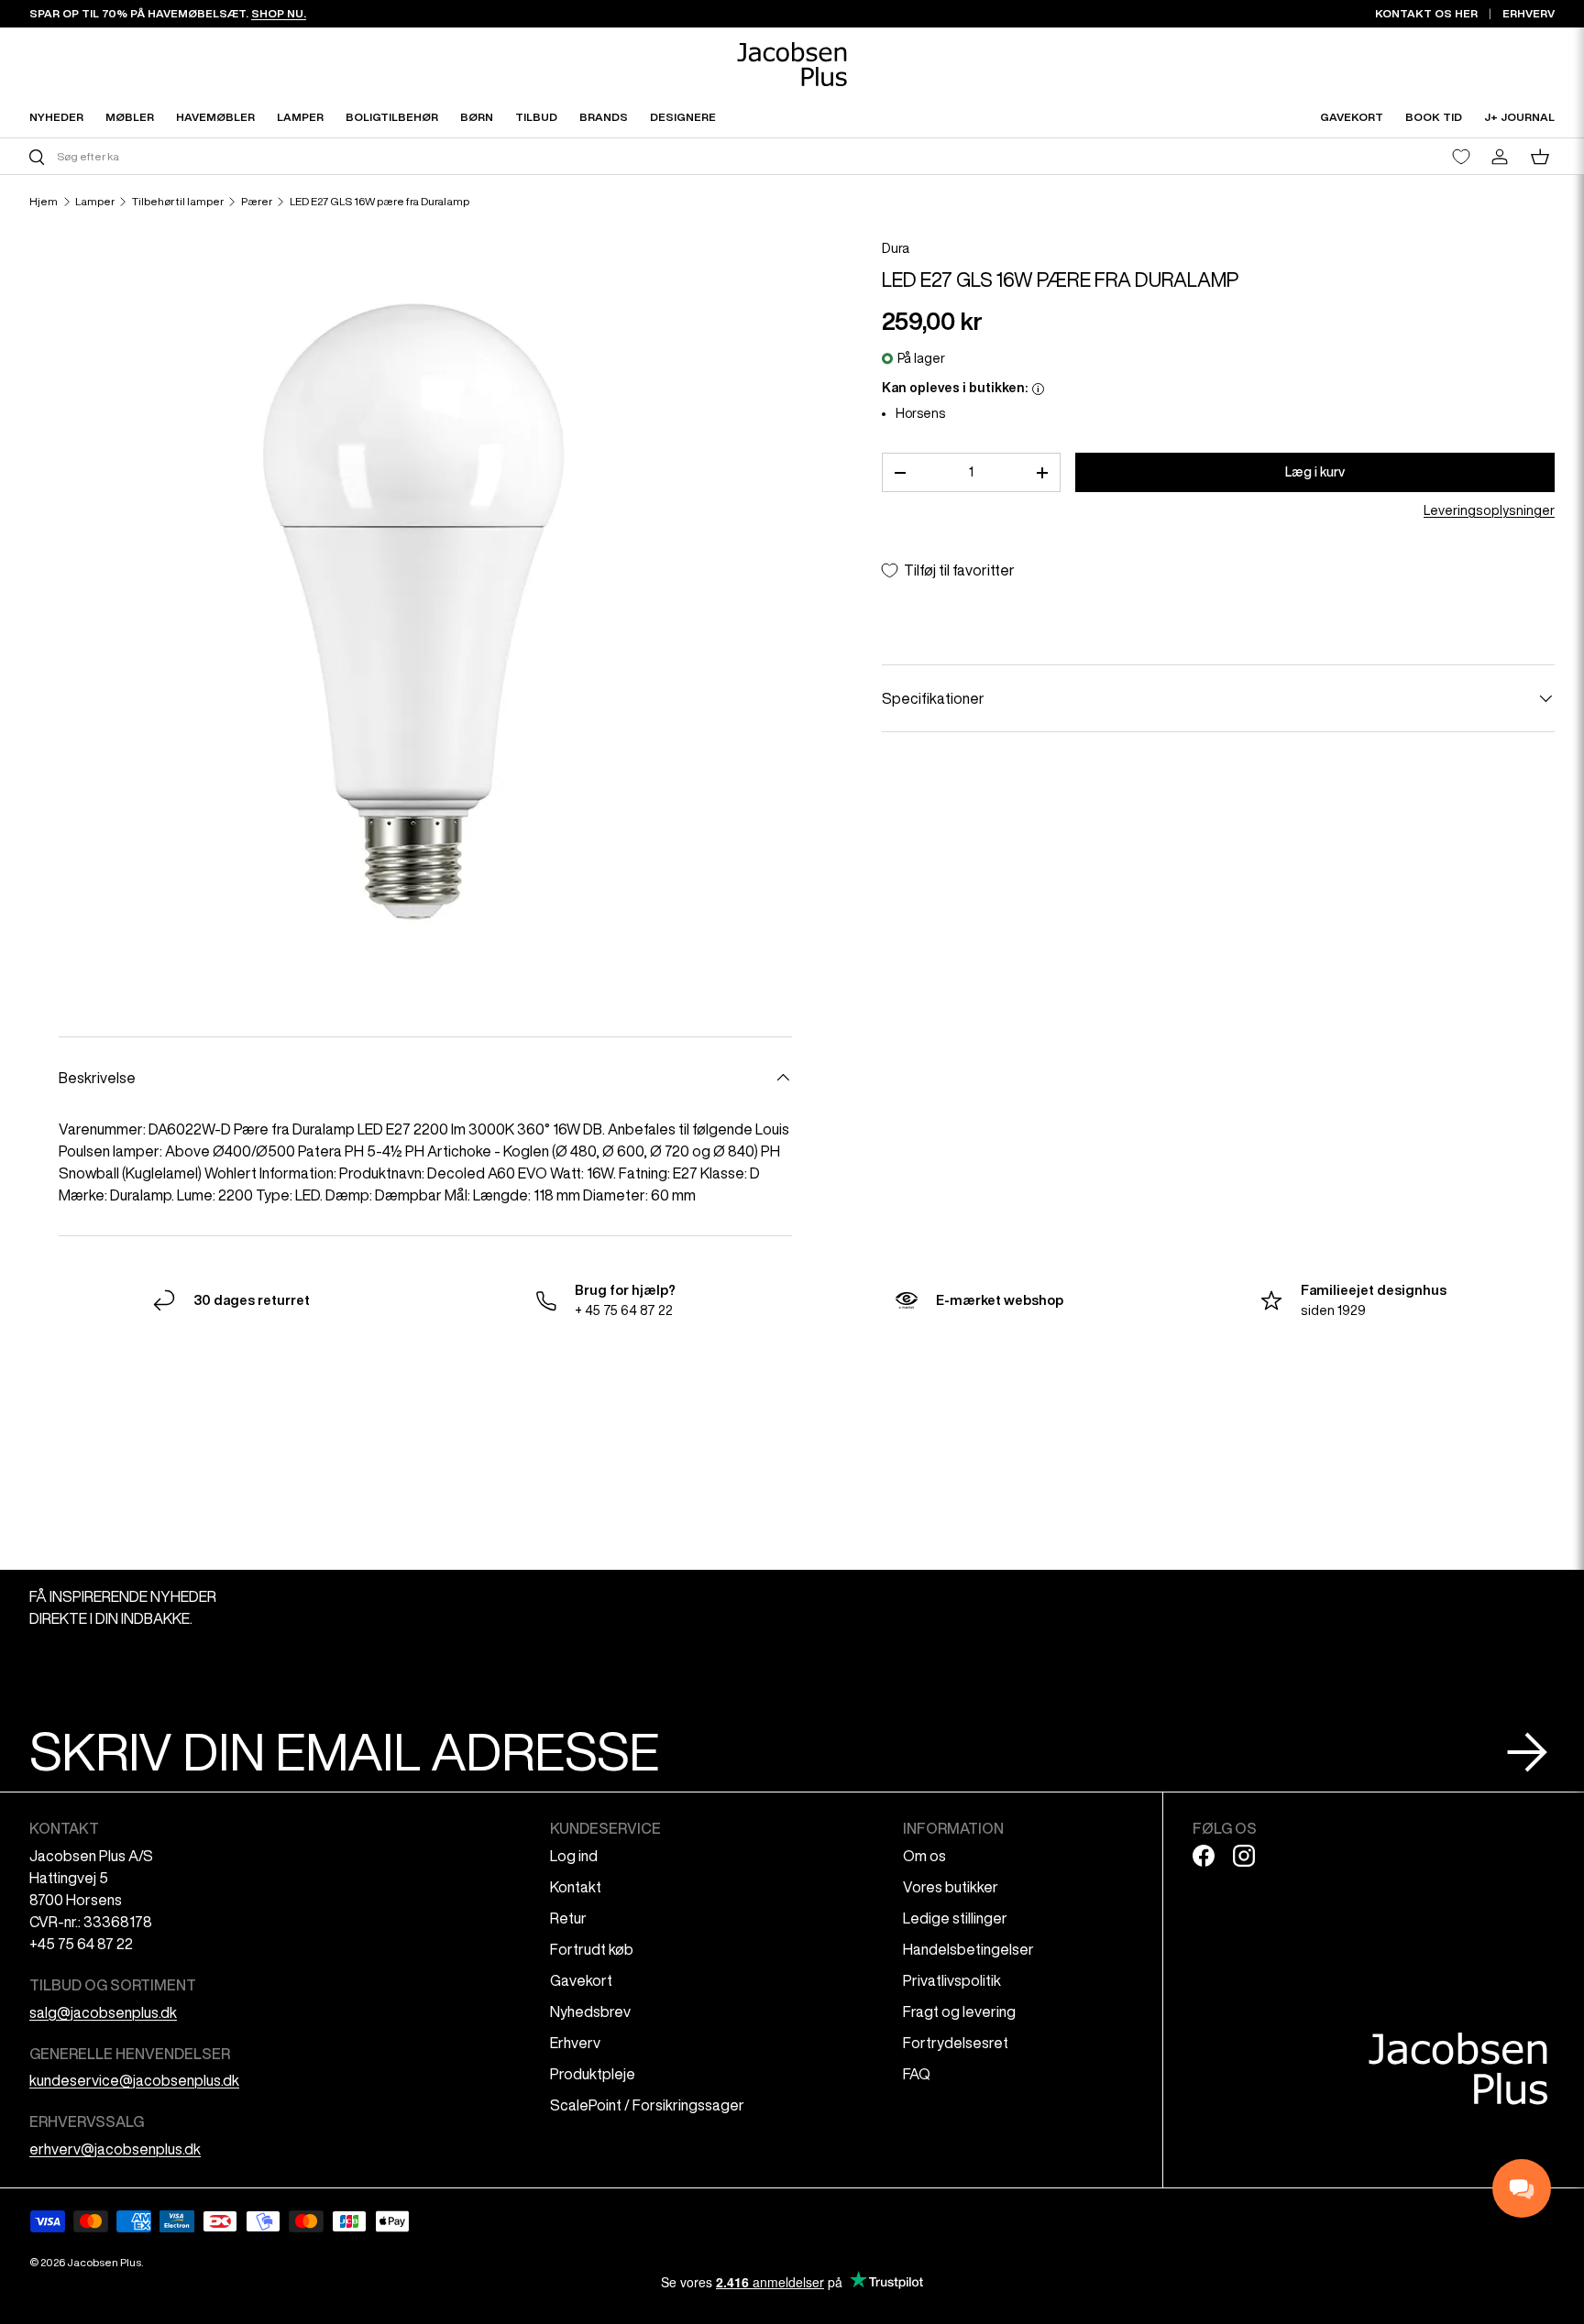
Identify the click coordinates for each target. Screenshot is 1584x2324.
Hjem (44, 202)
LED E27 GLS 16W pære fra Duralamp (379, 202)
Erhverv (575, 2043)
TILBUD (536, 117)
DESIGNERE (683, 117)
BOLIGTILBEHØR (392, 117)
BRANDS (604, 117)
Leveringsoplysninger (1489, 510)
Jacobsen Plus (104, 2262)
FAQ (917, 2074)
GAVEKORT (1352, 117)
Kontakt (576, 1887)
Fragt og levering (959, 2012)
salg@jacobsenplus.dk (103, 2012)
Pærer (257, 202)
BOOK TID (1434, 117)
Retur (568, 1918)
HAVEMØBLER (215, 117)
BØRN (477, 117)
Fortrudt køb (592, 1949)
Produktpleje (593, 2074)
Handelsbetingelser (968, 1949)
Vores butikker (951, 1887)
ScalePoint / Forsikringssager (647, 2105)
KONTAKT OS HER (1426, 13)
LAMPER (300, 117)
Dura (896, 248)
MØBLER (130, 117)
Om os (924, 1856)
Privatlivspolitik (952, 1980)
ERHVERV (1529, 13)
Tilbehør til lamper (178, 202)
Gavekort (581, 1980)
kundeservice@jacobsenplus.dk (134, 2080)
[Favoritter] (1461, 157)
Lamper (95, 202)
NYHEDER (56, 117)
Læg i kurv (1315, 472)
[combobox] (408, 156)
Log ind (574, 1856)
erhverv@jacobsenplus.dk (115, 2149)
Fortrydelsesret (956, 2043)
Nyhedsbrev (590, 2012)
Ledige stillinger (955, 1918)
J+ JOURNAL (1519, 117)
